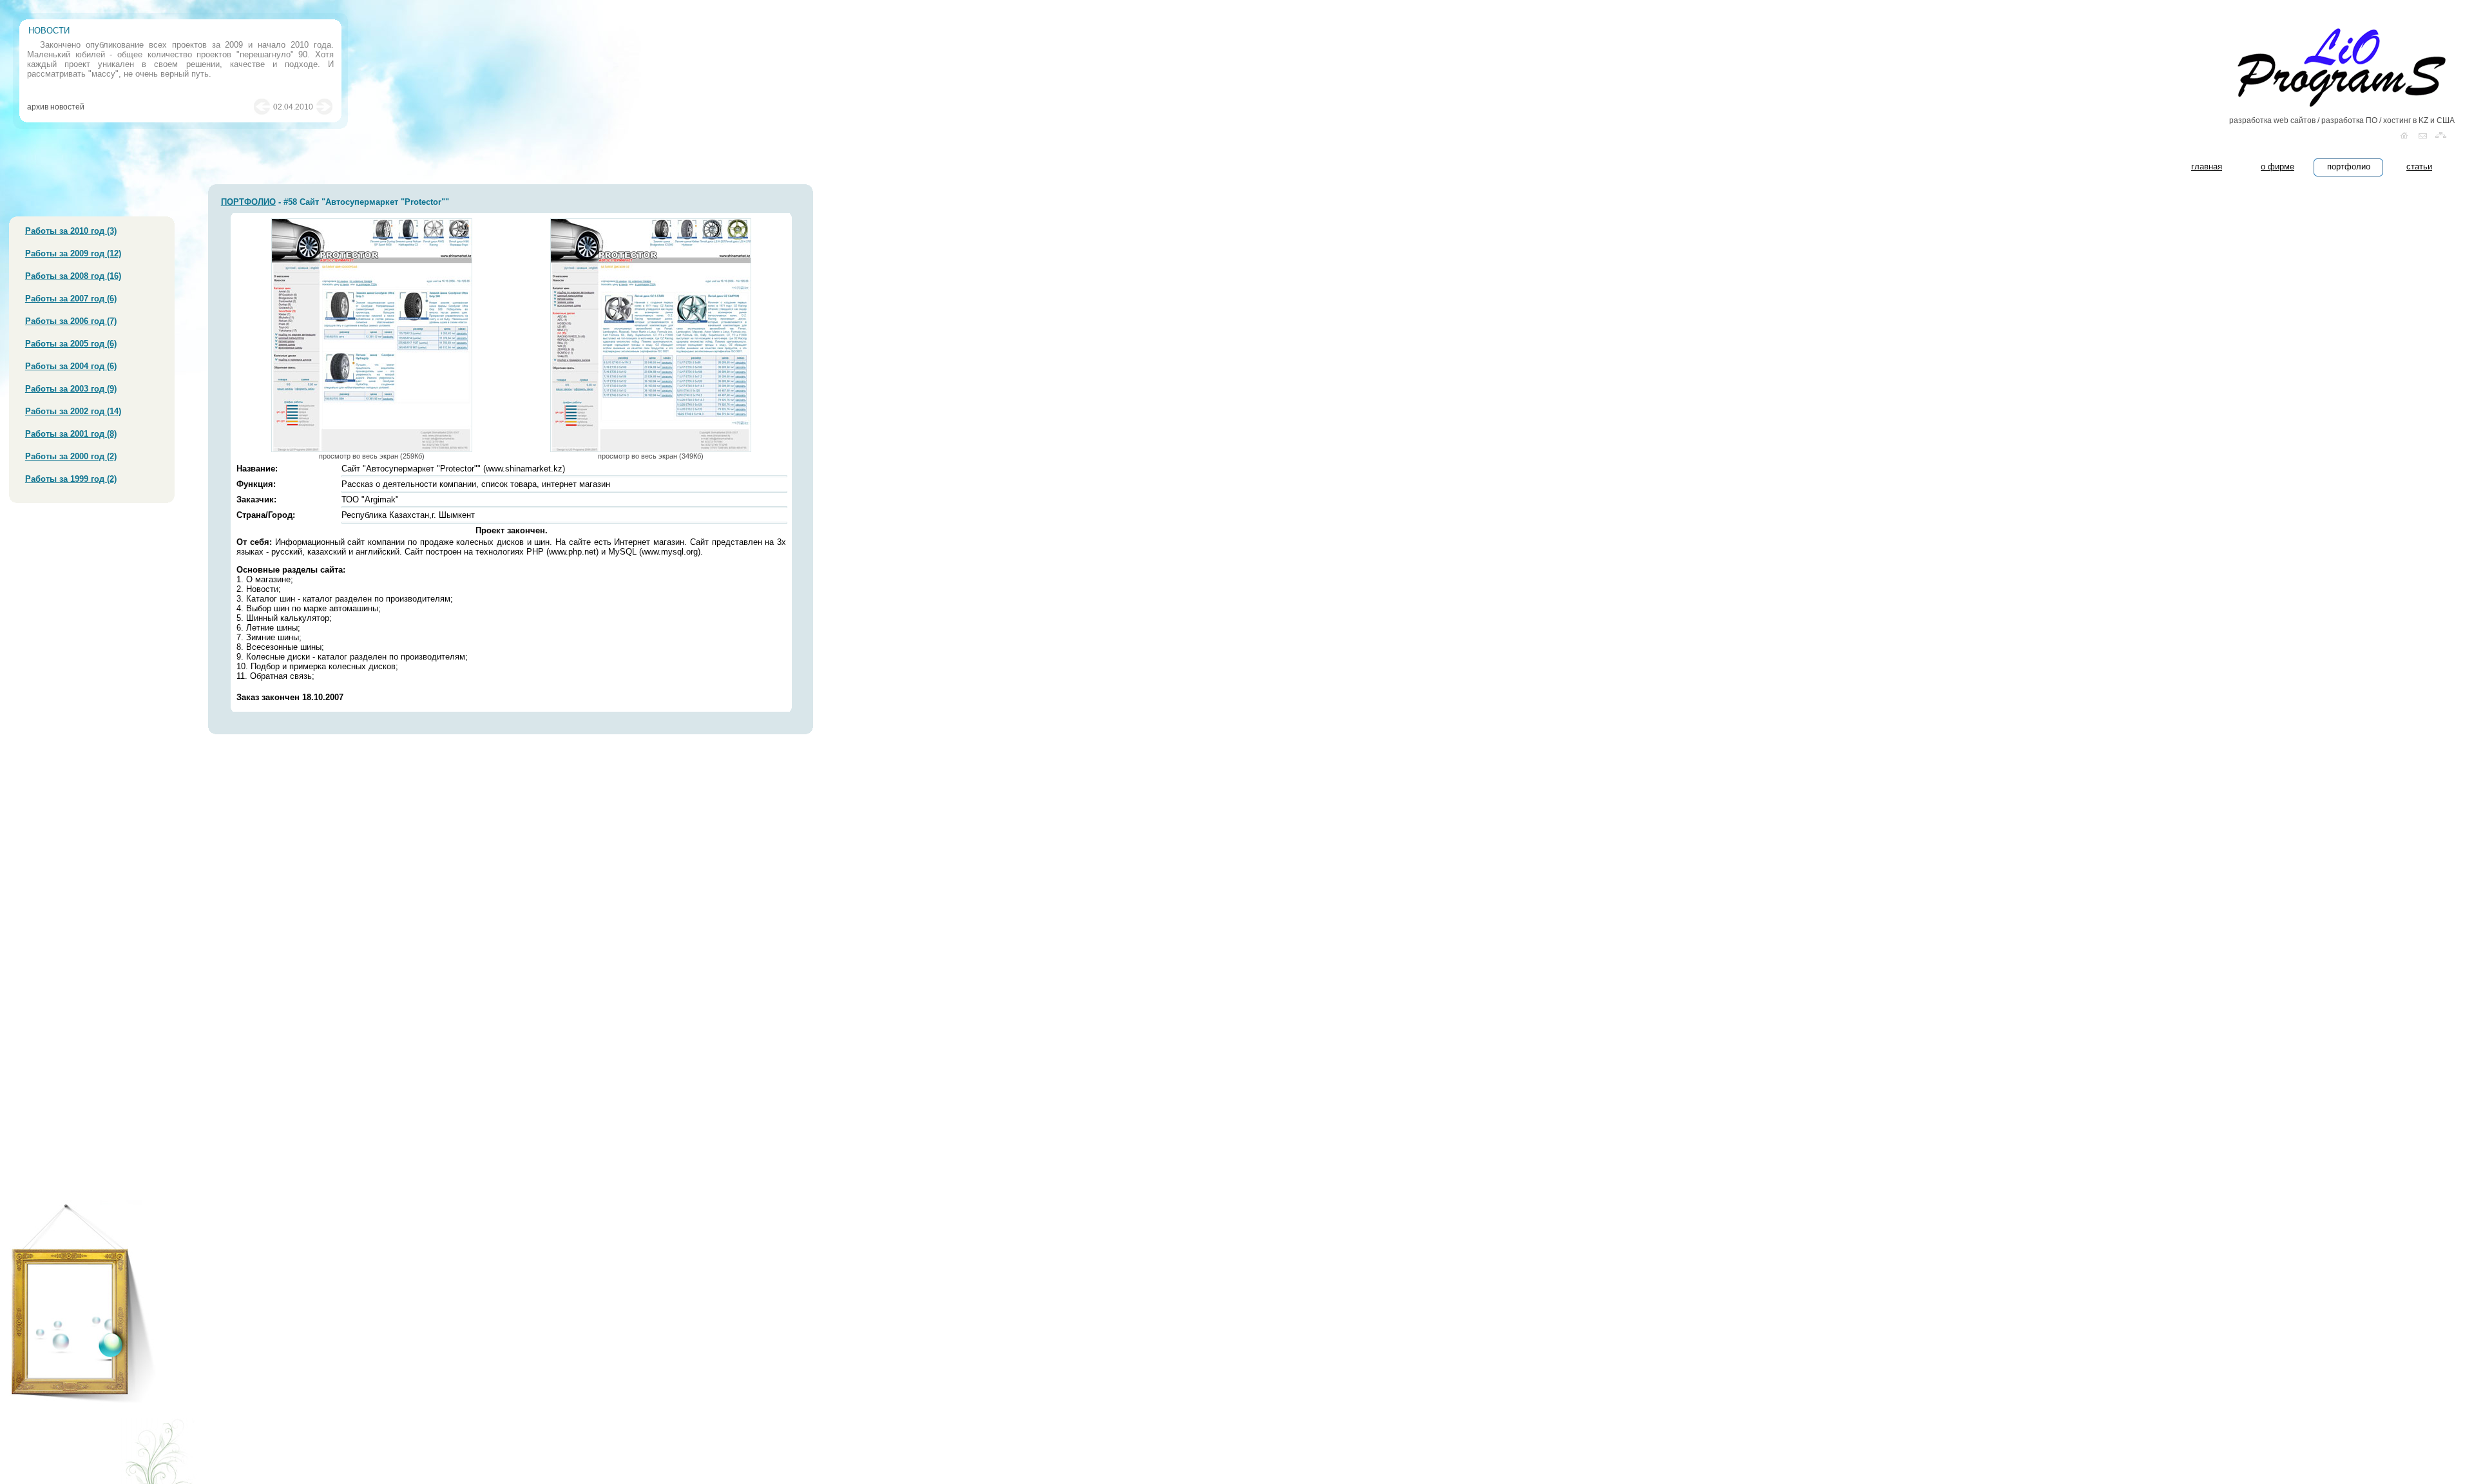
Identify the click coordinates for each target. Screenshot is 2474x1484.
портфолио (2349, 166)
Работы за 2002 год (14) (73, 411)
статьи (2419, 166)
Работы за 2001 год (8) (71, 434)
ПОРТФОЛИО (248, 202)
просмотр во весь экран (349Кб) (651, 456)
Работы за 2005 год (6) (71, 344)
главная (2207, 166)
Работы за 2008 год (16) (73, 276)
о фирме (2277, 166)
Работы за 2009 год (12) (73, 253)
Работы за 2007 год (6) (71, 299)
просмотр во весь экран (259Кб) (372, 456)
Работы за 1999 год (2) (71, 479)
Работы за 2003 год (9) (71, 389)
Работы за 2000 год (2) (71, 456)
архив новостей (56, 107)
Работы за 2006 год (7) (71, 321)
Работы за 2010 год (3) (71, 231)
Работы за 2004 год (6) (71, 366)
